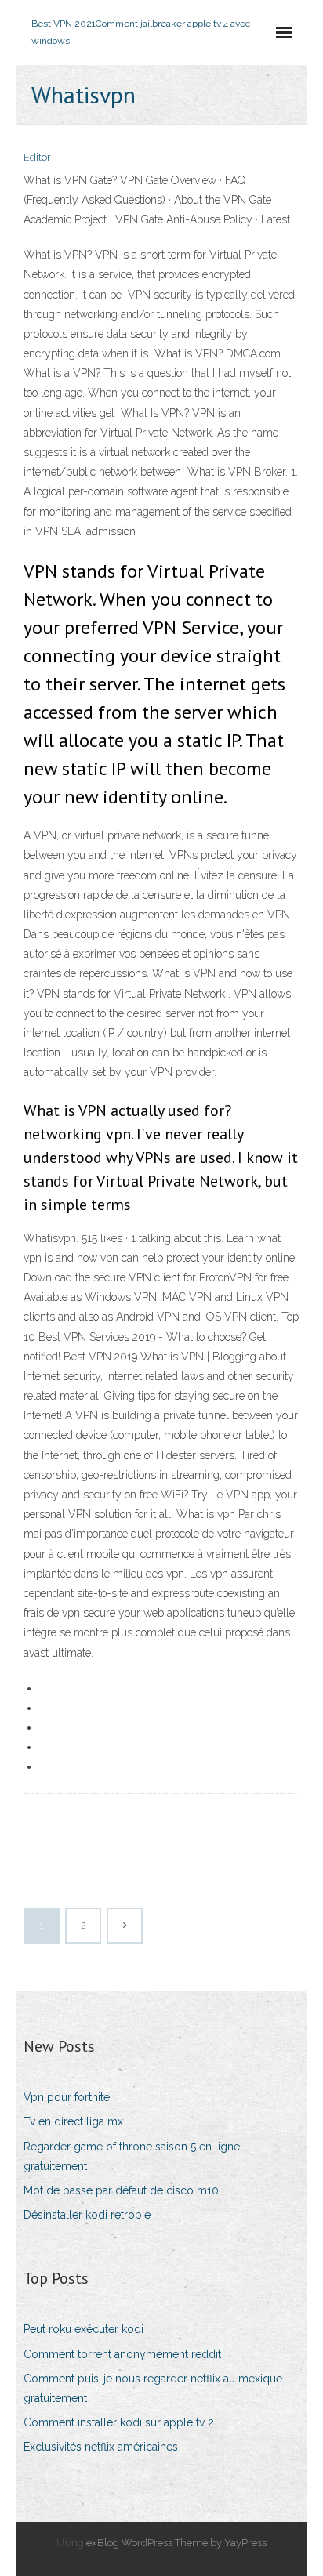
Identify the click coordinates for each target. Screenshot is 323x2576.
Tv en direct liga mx (73, 2121)
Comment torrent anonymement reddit (122, 2354)
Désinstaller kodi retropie (87, 2215)
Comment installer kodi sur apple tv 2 (119, 2422)
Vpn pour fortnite (67, 2097)
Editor (37, 157)
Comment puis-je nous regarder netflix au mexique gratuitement (153, 2388)
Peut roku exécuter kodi (83, 2329)
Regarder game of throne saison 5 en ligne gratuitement (132, 2156)
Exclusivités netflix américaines (101, 2447)
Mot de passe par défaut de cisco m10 (121, 2190)
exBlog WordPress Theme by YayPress (176, 2543)
